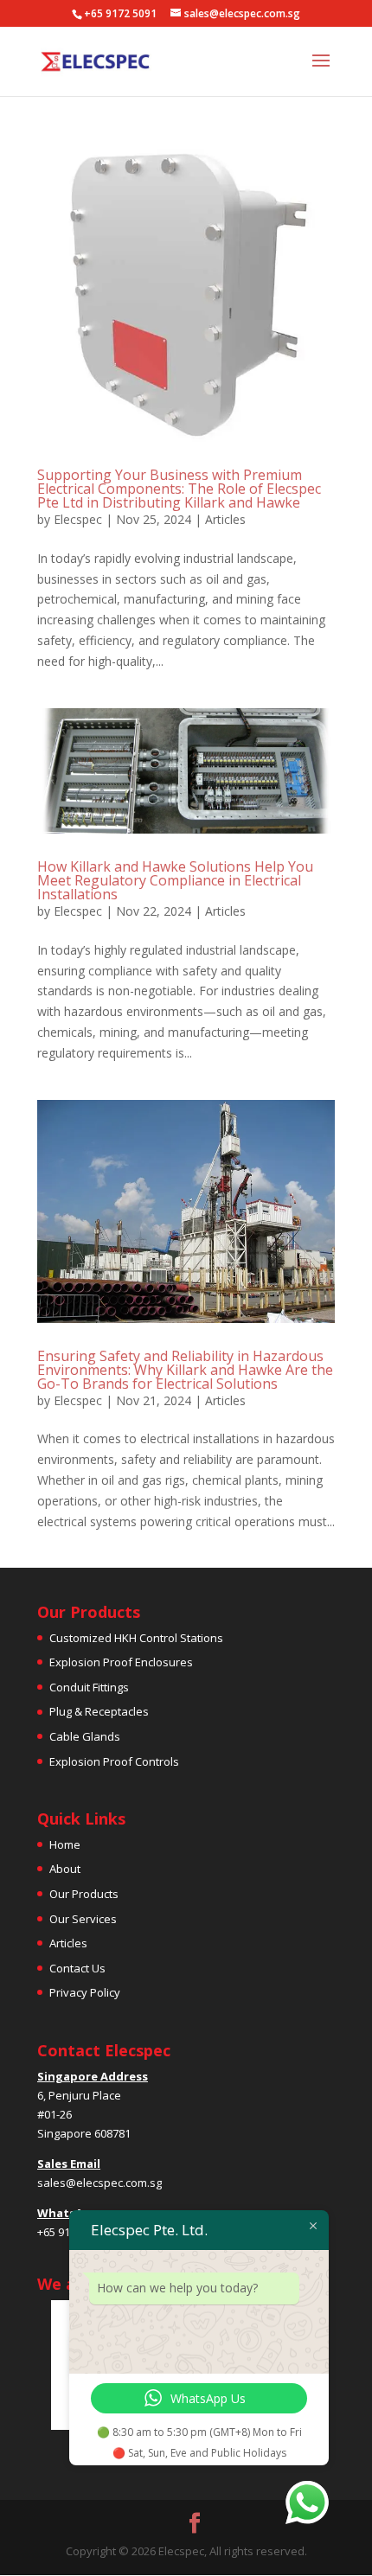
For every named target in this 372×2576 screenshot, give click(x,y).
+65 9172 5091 (120, 13)
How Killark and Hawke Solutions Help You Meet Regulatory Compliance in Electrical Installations (175, 880)
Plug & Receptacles (99, 1711)
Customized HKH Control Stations (136, 1638)
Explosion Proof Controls (114, 1761)
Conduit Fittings (89, 1687)
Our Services (83, 1919)
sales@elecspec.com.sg (99, 2183)
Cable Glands (85, 1736)
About (65, 1869)
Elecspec (78, 519)
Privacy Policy (85, 1992)
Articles (225, 519)
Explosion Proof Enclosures (121, 1662)
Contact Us (77, 1968)
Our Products (84, 1894)
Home (65, 1844)
